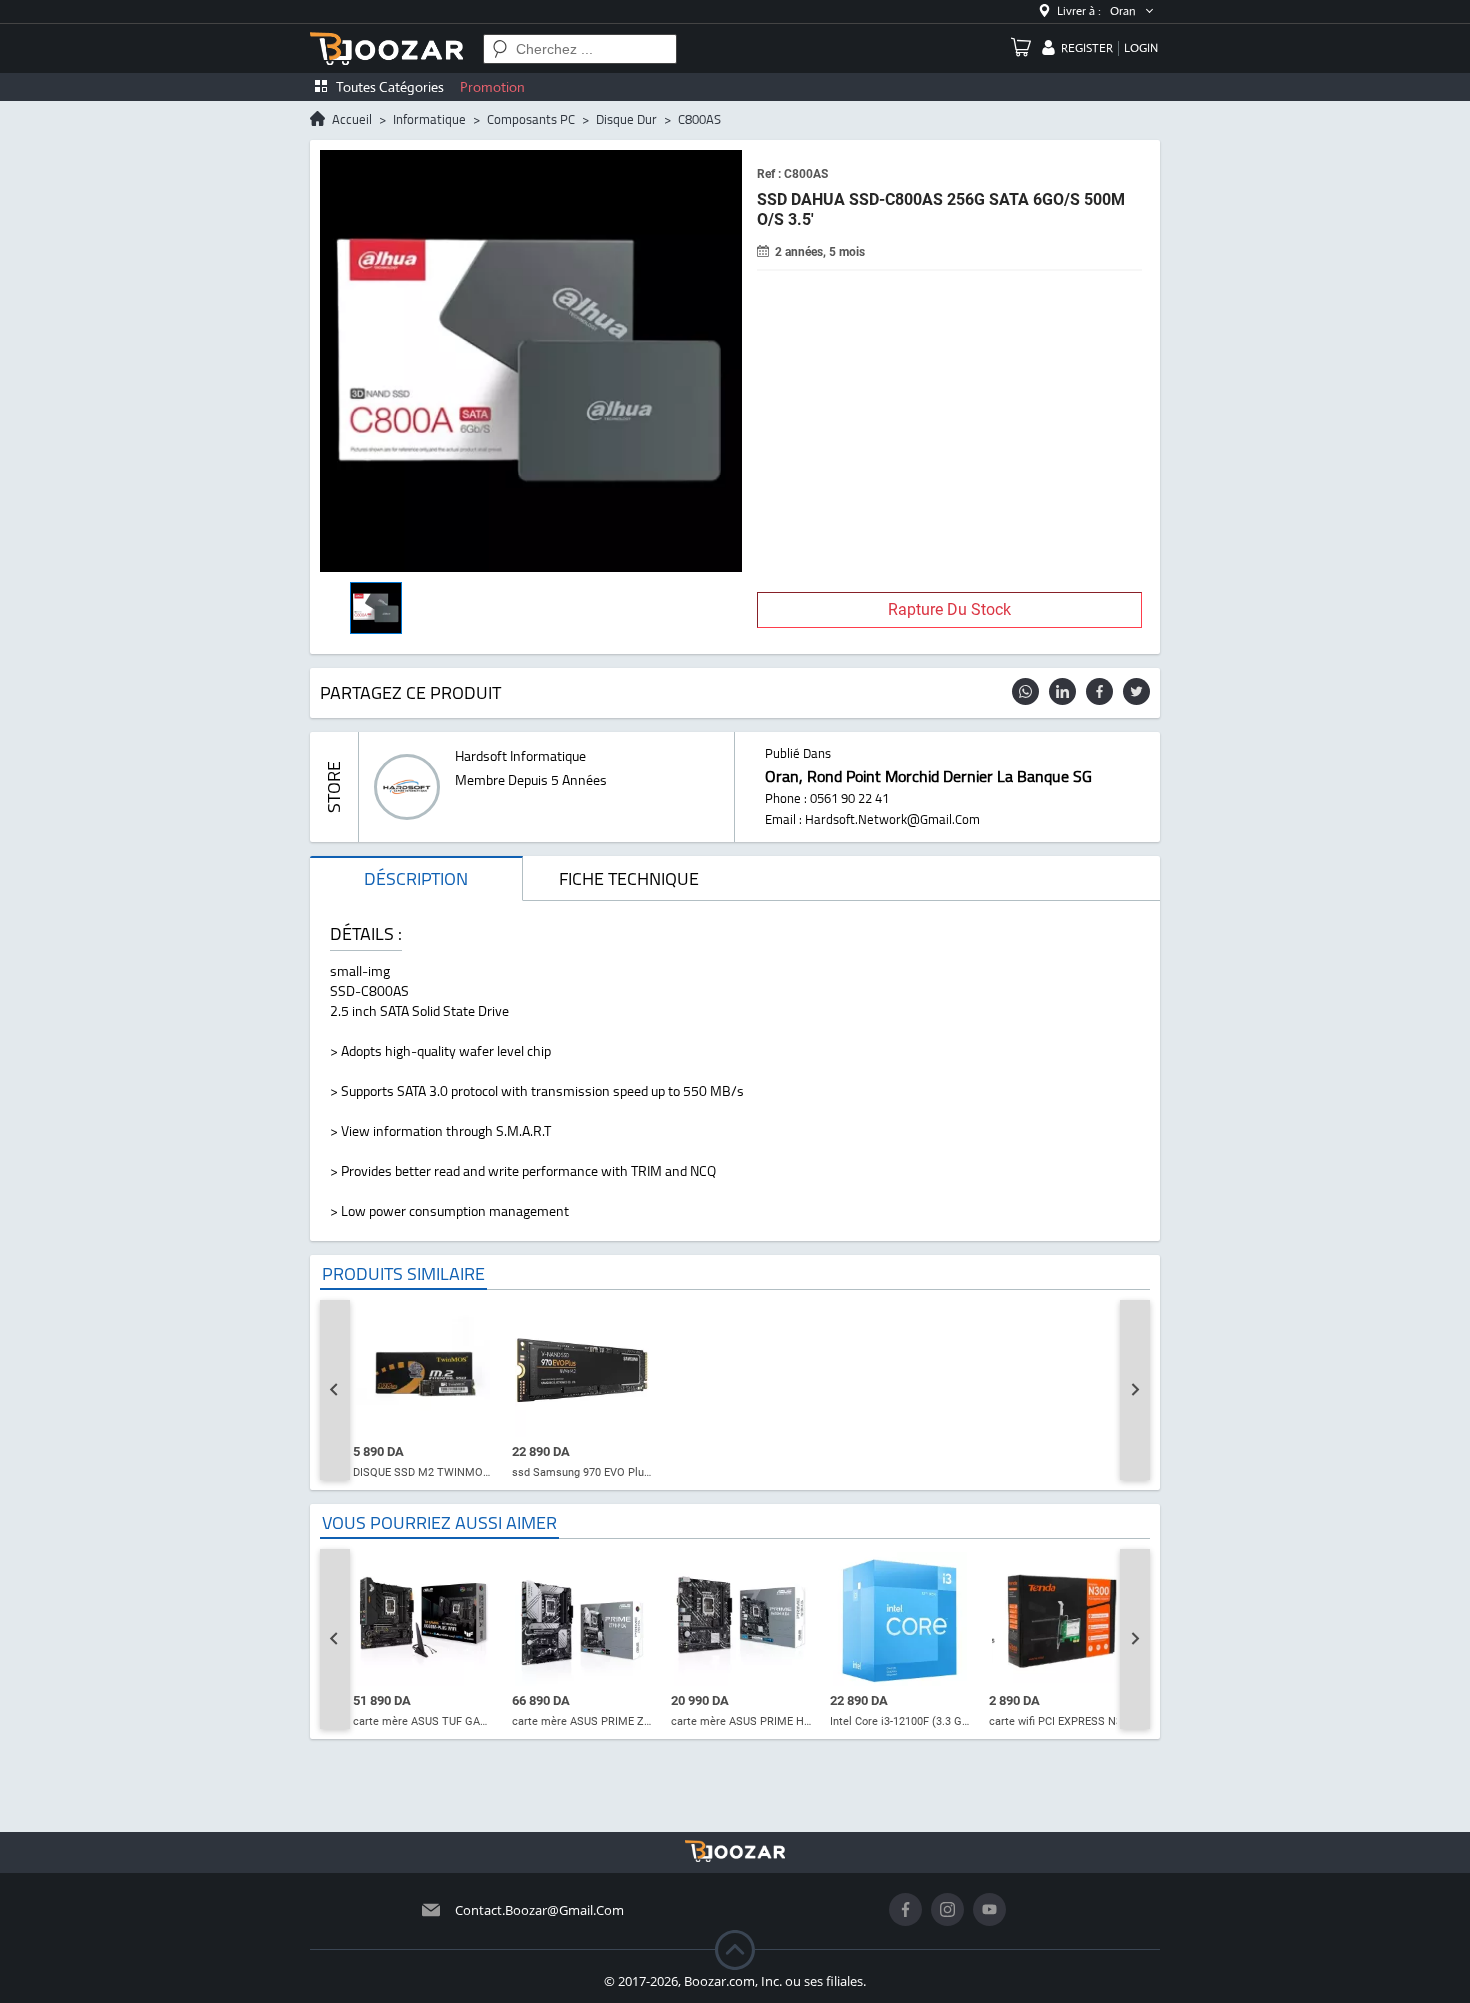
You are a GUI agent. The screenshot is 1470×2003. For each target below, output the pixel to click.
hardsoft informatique (520, 756)
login (1141, 48)
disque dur (626, 119)
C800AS (699, 119)
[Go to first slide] (1135, 1390)
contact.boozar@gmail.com (539, 1910)
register (1087, 48)
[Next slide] (1135, 1639)
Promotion (492, 87)
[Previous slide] (335, 1390)
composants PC (531, 119)
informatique (429, 119)
